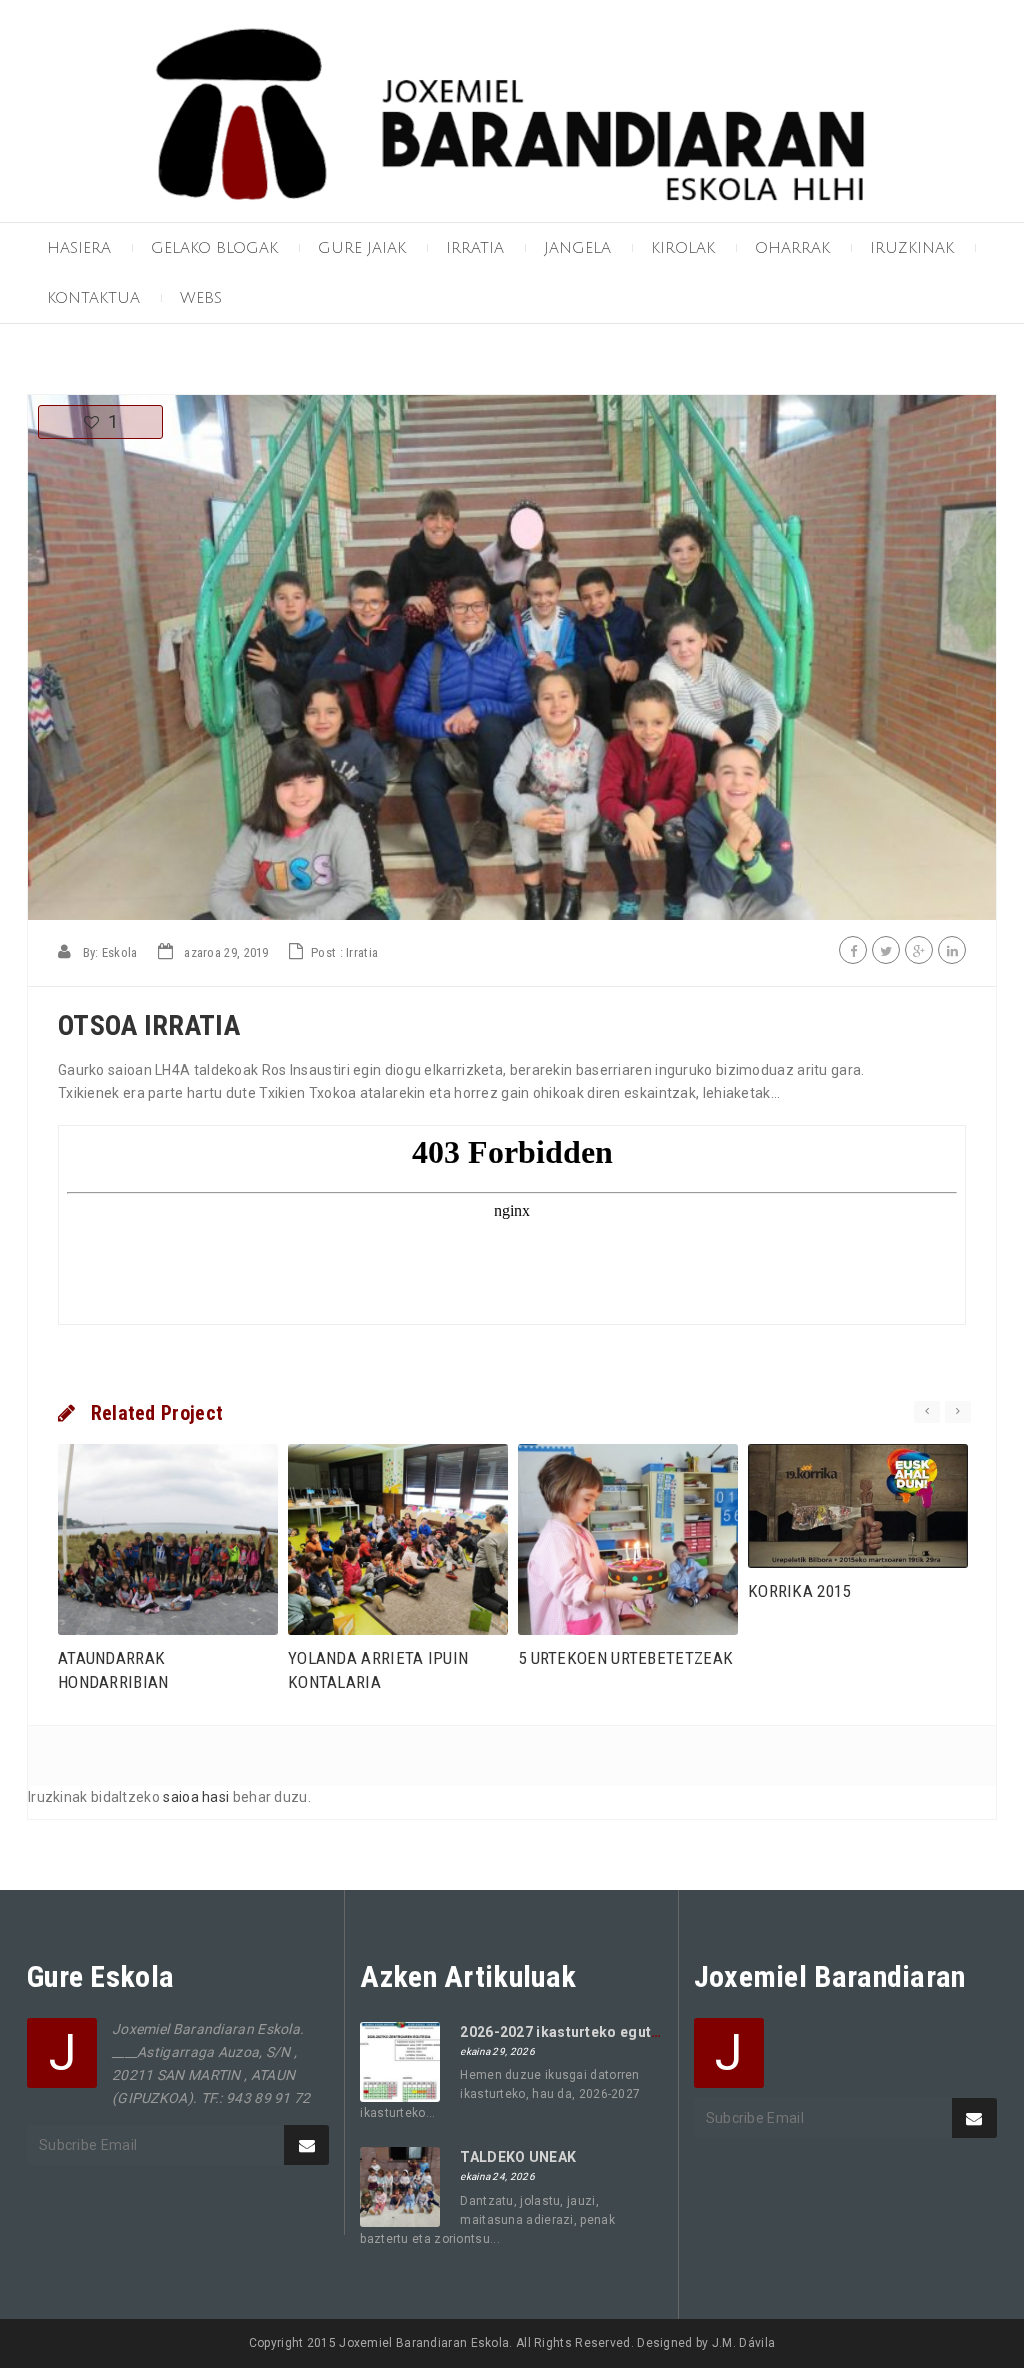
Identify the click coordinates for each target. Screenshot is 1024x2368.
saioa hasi (196, 1797)
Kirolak (683, 248)
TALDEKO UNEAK (518, 2157)
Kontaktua (93, 298)
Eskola (120, 952)
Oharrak (792, 248)
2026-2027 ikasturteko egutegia (570, 2032)
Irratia (475, 248)
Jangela (577, 248)
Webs (201, 298)
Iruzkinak (912, 248)
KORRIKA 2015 (799, 1591)
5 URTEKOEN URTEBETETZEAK (625, 1658)
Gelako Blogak (214, 248)
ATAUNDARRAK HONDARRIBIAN (113, 1670)
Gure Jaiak (362, 248)
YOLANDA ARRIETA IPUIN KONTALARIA (378, 1670)
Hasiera (79, 248)
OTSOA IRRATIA (149, 1025)
